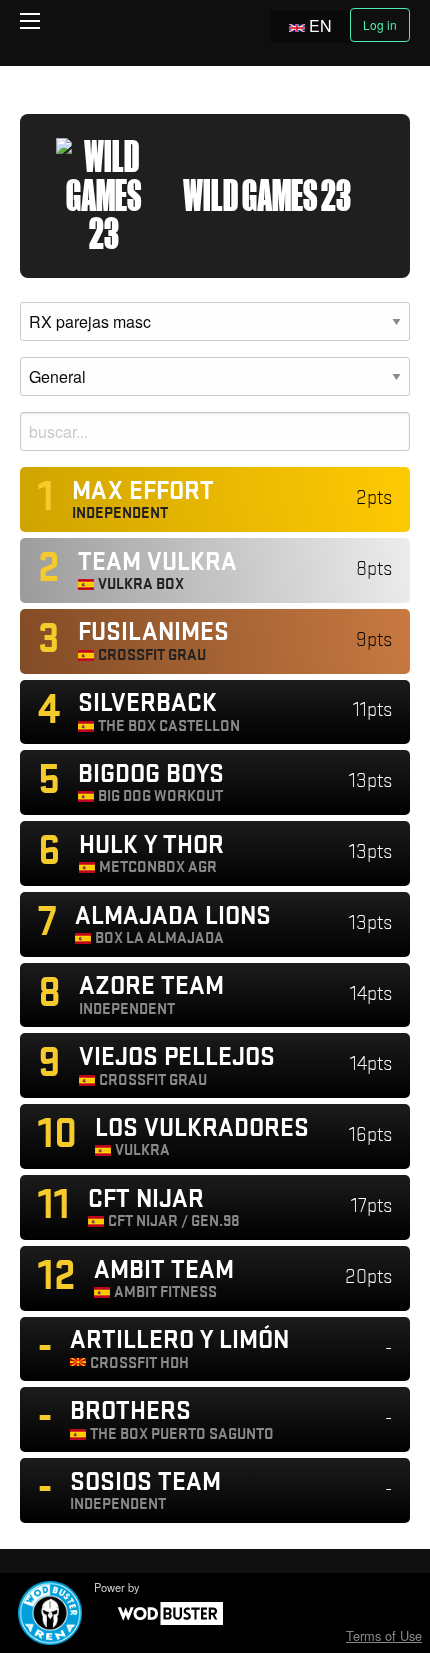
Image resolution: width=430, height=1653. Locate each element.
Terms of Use (384, 1635)
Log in (380, 24)
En (320, 25)
